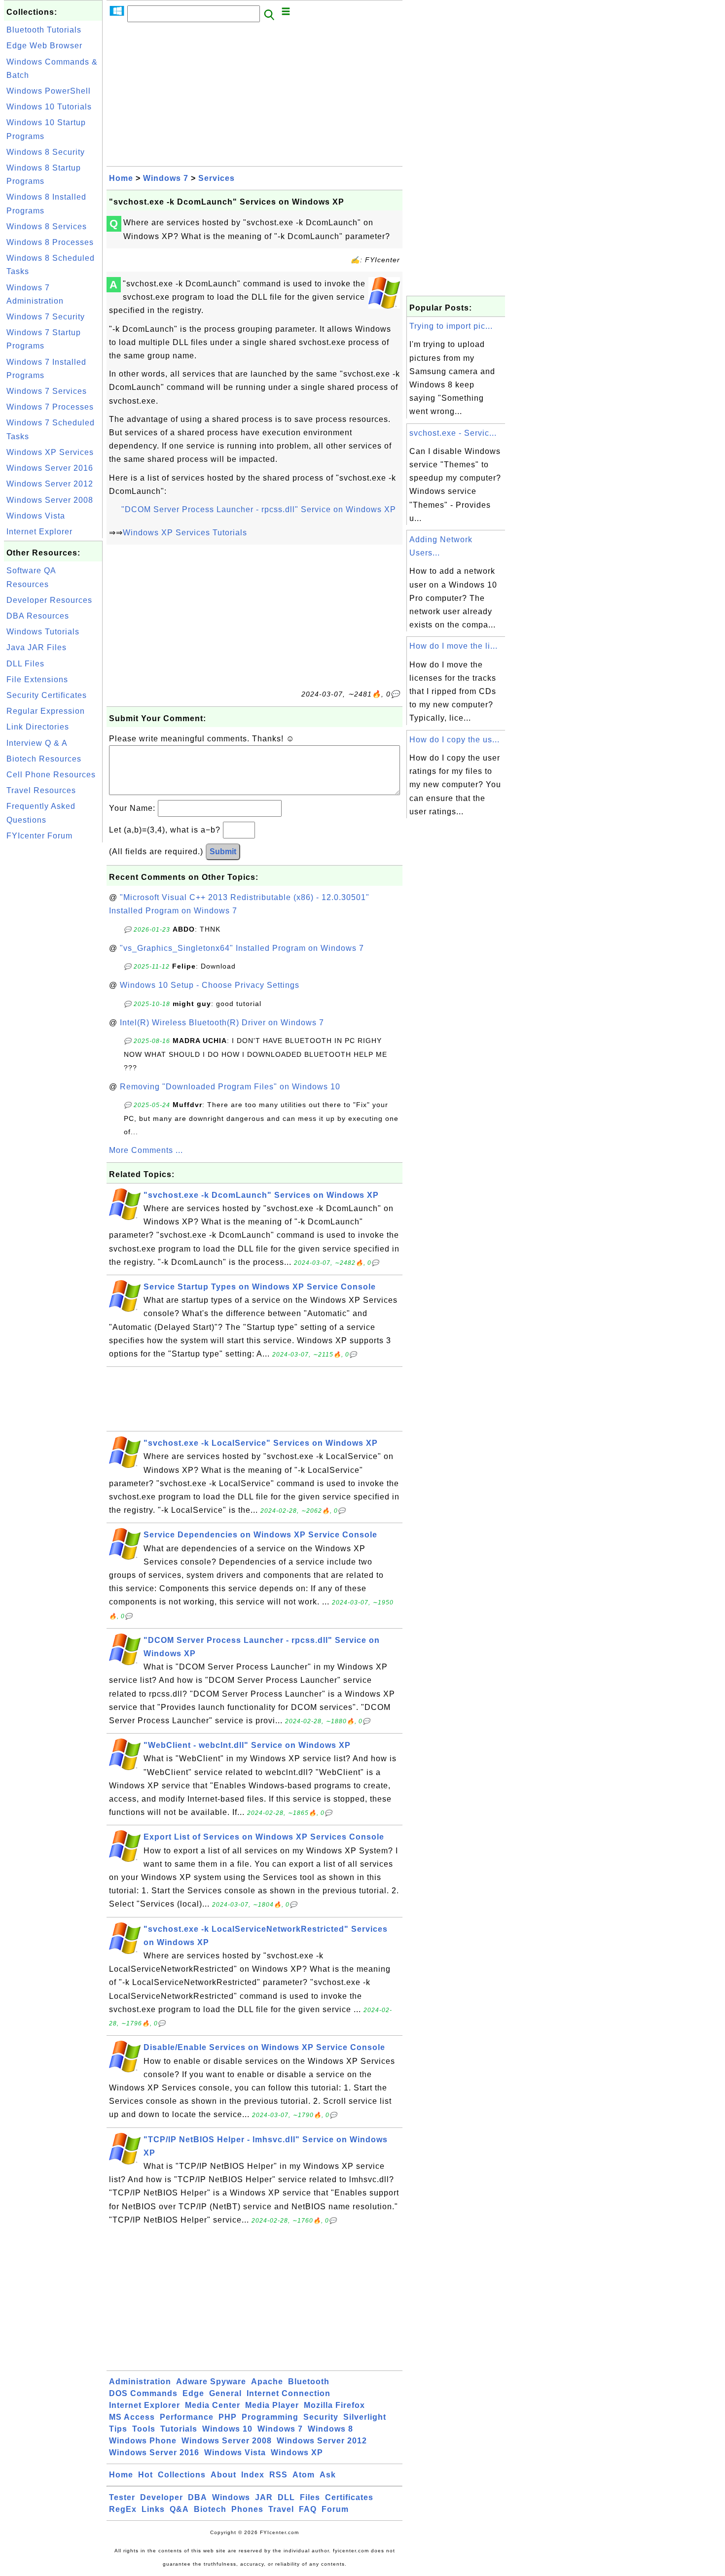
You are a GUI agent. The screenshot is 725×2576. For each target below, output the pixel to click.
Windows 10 (227, 2429)
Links (153, 2509)
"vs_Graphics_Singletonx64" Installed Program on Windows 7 (242, 948)
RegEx (123, 2509)
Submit (223, 852)
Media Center (213, 2405)
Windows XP (297, 2453)
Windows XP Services (50, 452)
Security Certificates (47, 695)
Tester (122, 2497)
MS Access (132, 2417)
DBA (198, 2497)
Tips (118, 2429)
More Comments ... (146, 1150)
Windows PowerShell (49, 91)
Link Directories (38, 727)
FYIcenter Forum (39, 836)
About (223, 2475)
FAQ (308, 2509)
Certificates (349, 2497)
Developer (162, 2497)
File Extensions (37, 679)
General (225, 2393)
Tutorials (179, 2429)
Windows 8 (330, 2429)
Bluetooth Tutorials (44, 30)
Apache (267, 2382)
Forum (335, 2509)
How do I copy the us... (454, 740)
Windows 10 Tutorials (49, 107)
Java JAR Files (36, 647)
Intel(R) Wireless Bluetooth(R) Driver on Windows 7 (222, 1023)
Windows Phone (143, 2441)
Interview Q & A (37, 743)
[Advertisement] (53, 993)
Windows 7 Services (47, 391)
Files (310, 2497)
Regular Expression (46, 711)
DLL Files (25, 664)
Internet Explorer (39, 532)
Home (121, 178)
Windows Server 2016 (50, 468)
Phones (247, 2509)
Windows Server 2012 (50, 484)
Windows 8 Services (47, 226)
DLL (286, 2497)
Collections (182, 2475)
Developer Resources (49, 600)
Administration (140, 2382)
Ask (328, 2475)
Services (217, 178)
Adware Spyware (211, 2382)
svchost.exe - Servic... (453, 433)
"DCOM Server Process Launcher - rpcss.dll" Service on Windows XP (259, 509)
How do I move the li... (453, 646)
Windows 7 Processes (50, 407)
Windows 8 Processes (50, 242)
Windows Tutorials (43, 632)
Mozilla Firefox (334, 2405)
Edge (193, 2393)
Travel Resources (41, 790)
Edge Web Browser (44, 46)
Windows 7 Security (46, 317)
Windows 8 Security (46, 152)
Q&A (179, 2509)
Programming (270, 2417)
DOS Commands (143, 2393)
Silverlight (365, 2417)
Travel (281, 2509)
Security (321, 2417)
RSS (278, 2475)
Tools (144, 2429)
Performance (187, 2417)
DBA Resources (38, 616)
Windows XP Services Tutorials (185, 533)
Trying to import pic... (451, 326)
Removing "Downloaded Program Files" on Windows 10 (230, 1087)
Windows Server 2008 (50, 500)
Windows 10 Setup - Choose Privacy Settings (210, 985)
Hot (145, 2475)
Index (253, 2475)
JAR (264, 2497)
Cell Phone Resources (51, 775)
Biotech (210, 2509)
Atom (304, 2475)
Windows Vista (36, 516)
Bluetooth (309, 2382)
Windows (231, 2497)
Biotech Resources (44, 759)
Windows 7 (166, 178)
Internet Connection (289, 2393)
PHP (228, 2417)
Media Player (272, 2405)
